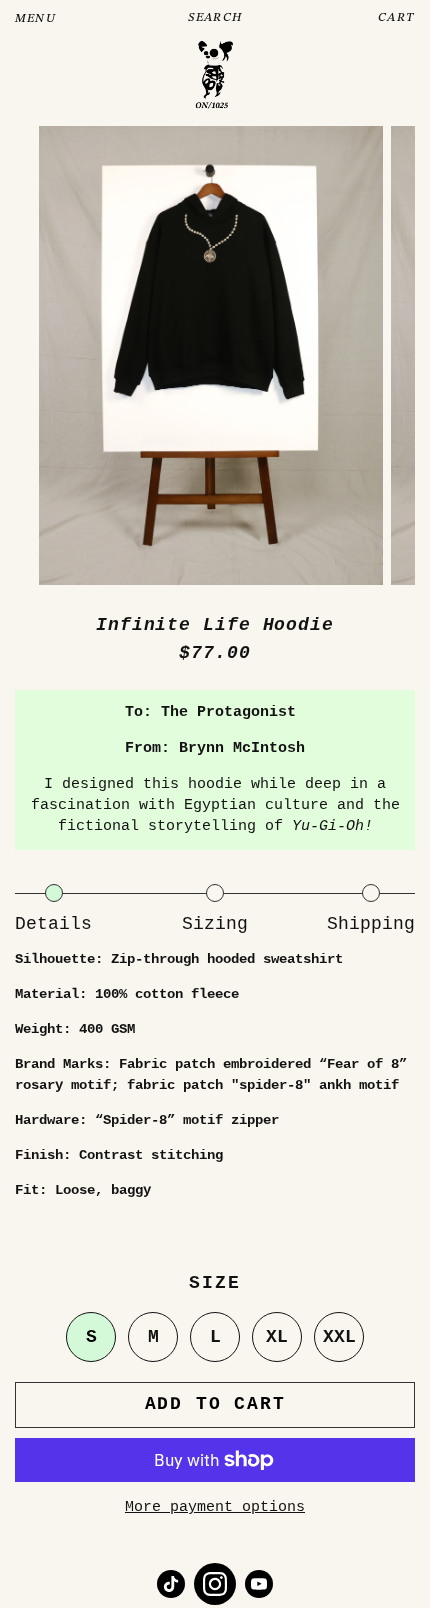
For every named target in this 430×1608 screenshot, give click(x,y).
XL (277, 1337)
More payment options (215, 1507)
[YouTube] (259, 1584)
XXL (339, 1337)
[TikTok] (171, 1584)
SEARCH (215, 18)
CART (396, 18)
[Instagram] (215, 1584)
